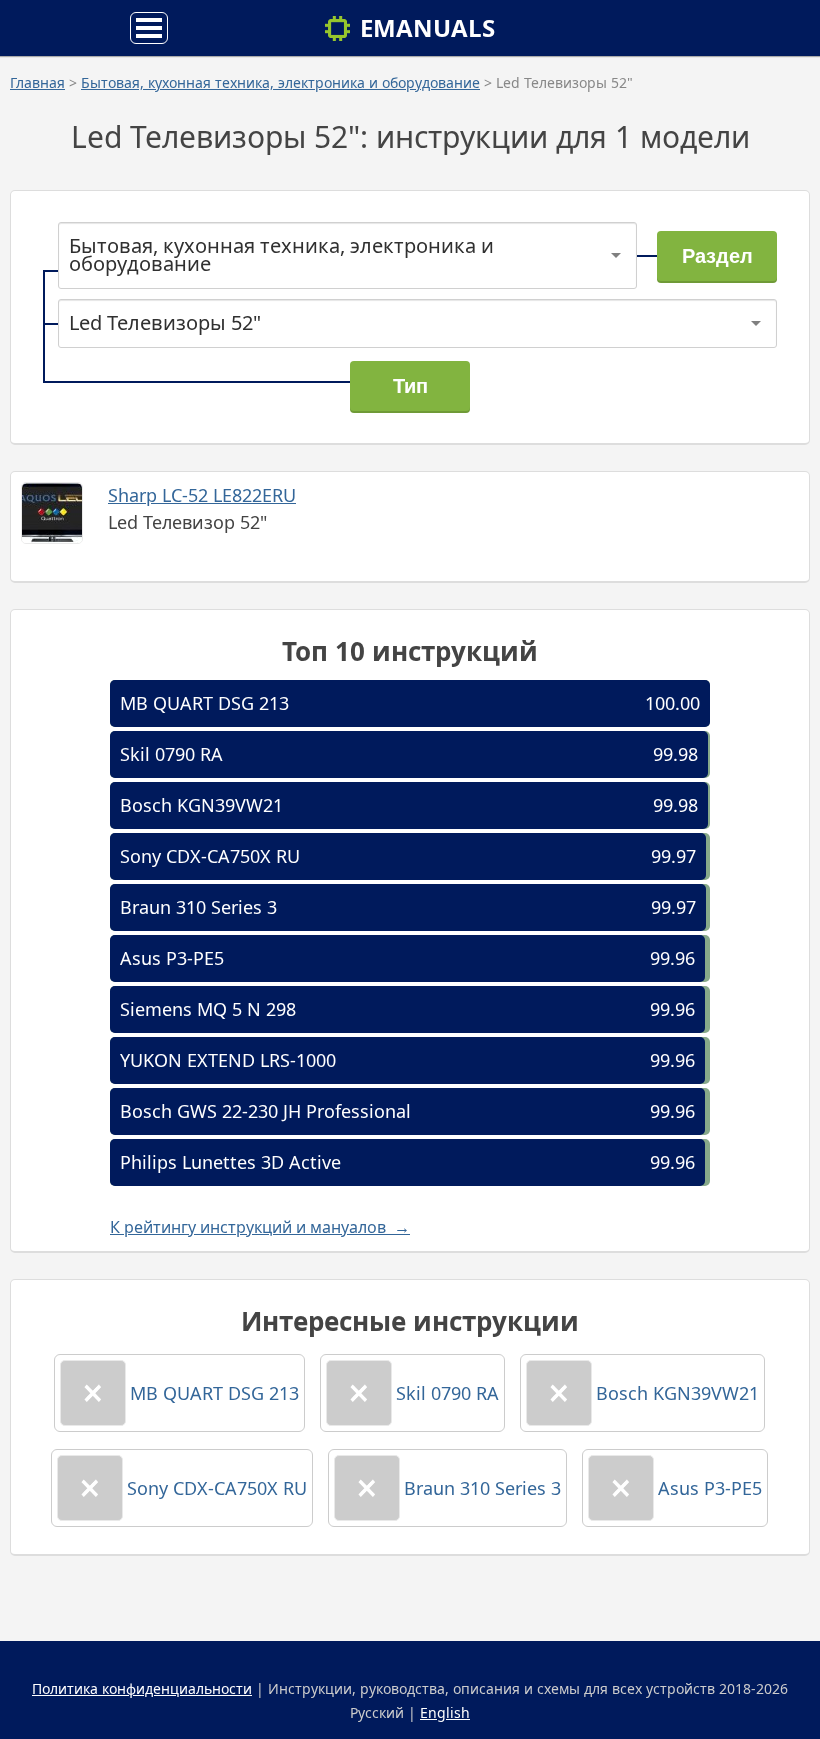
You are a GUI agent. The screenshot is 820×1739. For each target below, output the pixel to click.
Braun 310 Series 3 (198, 907)
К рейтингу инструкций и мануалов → (260, 1227)
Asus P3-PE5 (172, 958)
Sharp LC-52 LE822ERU (202, 495)
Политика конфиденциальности (142, 1688)
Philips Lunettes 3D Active (230, 1162)
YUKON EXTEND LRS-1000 (228, 1060)
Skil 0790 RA (171, 754)
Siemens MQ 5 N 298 (208, 1009)
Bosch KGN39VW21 (201, 805)
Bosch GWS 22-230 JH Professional (265, 1111)
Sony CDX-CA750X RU (210, 856)
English (445, 1712)
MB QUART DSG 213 (204, 703)
